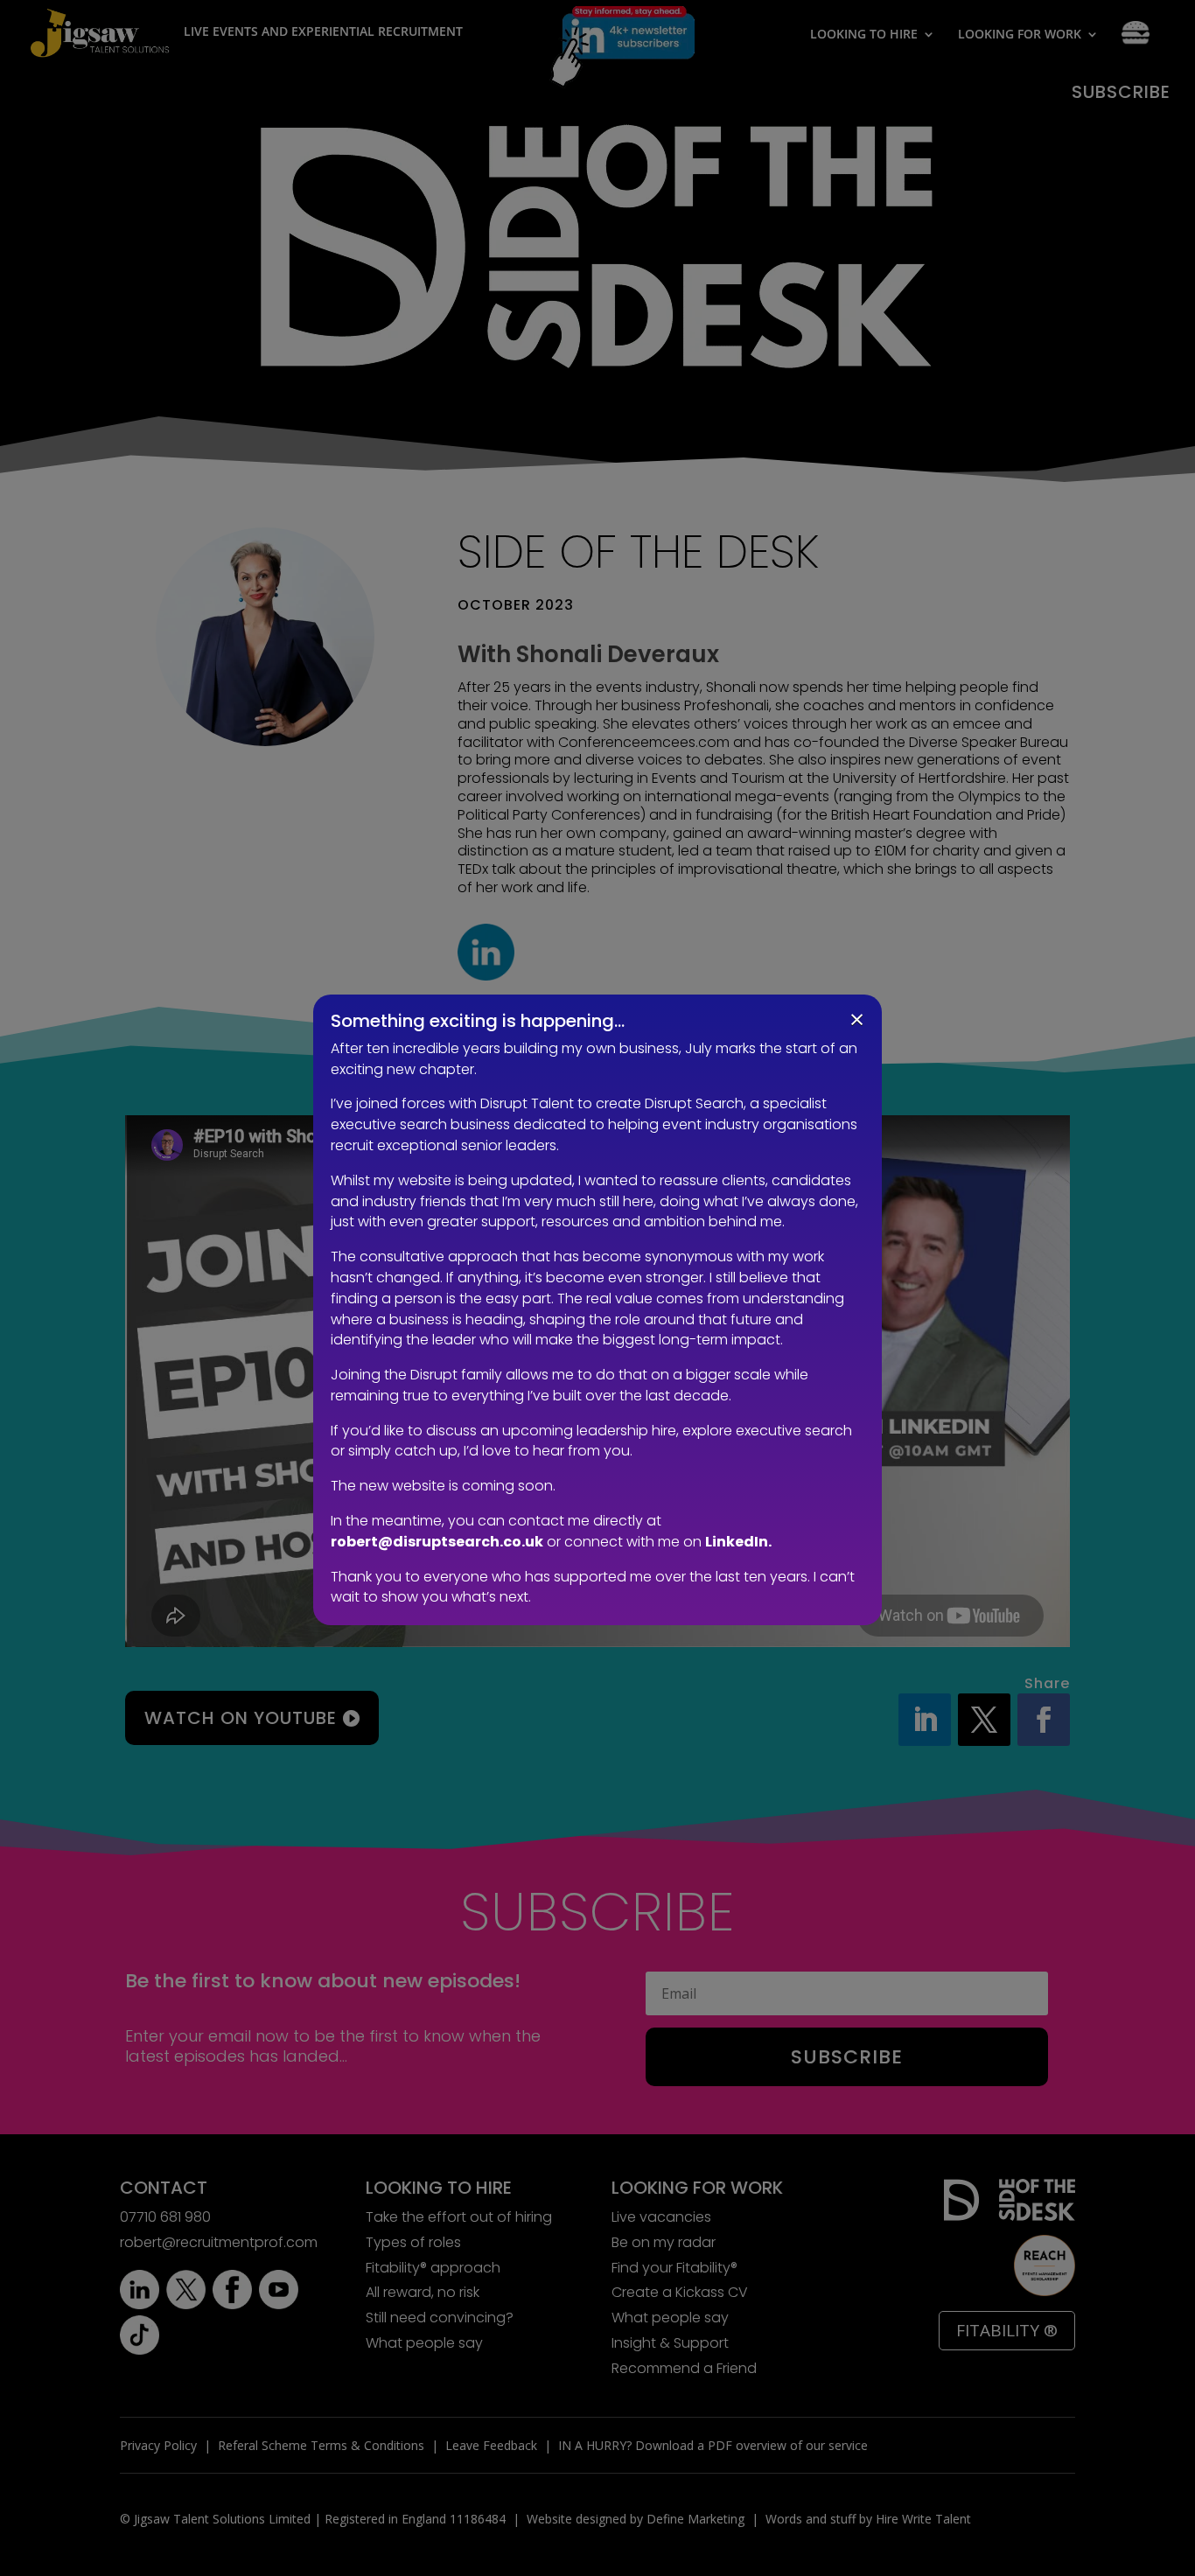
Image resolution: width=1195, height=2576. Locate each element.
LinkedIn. (738, 1542)
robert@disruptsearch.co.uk (437, 1542)
